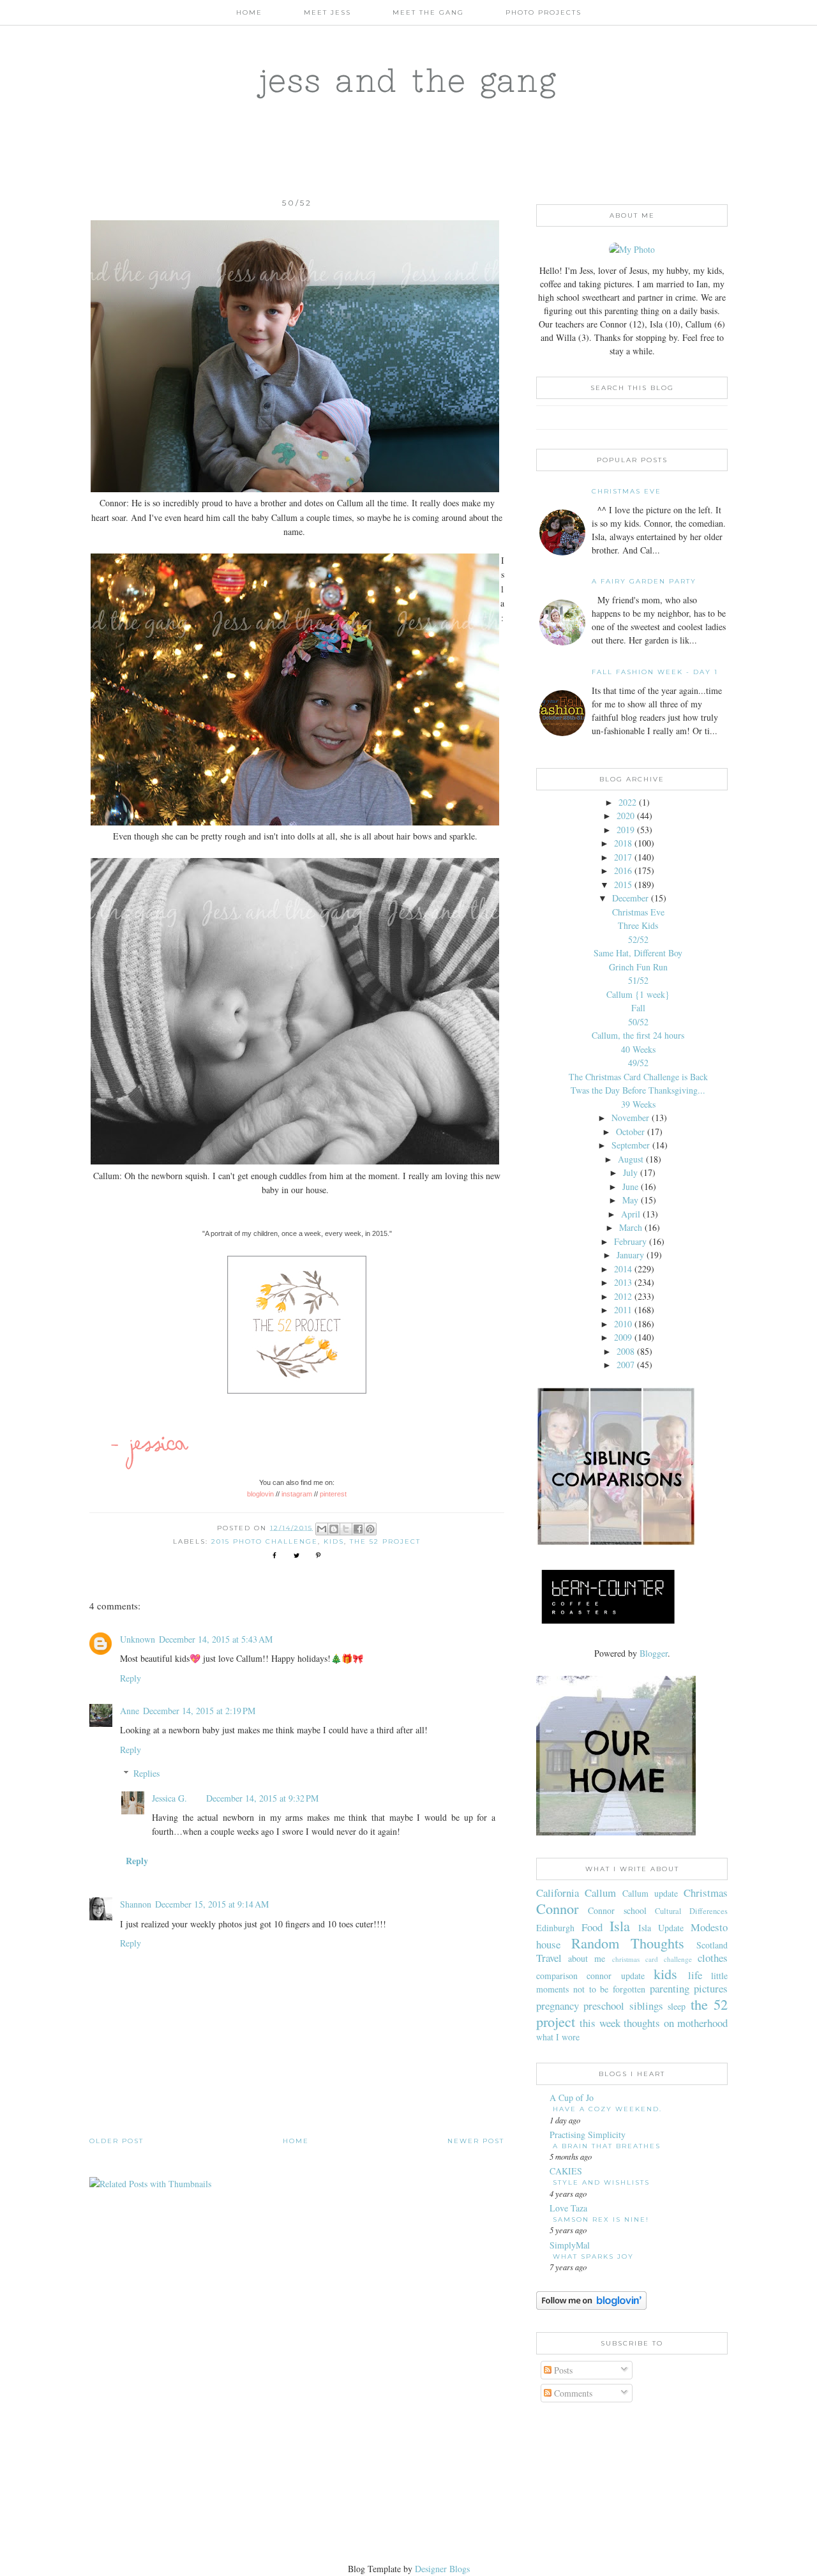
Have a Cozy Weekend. (607, 2109)
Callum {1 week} (638, 994)
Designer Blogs (442, 2569)
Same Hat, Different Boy (638, 953)
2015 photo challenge (265, 1541)
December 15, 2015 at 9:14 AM (212, 1904)
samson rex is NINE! (601, 2219)
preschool (604, 2006)
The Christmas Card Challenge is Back (638, 1077)
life (695, 1975)
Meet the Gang (428, 12)
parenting (670, 1988)
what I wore (558, 2037)
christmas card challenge (652, 1959)
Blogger (654, 1653)
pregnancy (558, 2006)
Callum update (650, 1893)
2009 (623, 1337)
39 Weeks (638, 1104)
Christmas (706, 1893)
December (630, 898)
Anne (130, 1711)
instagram (297, 1494)
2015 (623, 885)
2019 (626, 830)
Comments (572, 2393)
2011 (623, 1310)
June (630, 1186)
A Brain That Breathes (607, 2146)
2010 (623, 1324)
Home (249, 12)
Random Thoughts (628, 1943)
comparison (557, 1976)
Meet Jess (327, 12)
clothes (713, 1958)
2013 (623, 1282)
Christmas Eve (626, 491)
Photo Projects (543, 12)
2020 (626, 816)
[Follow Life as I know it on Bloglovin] (591, 2306)
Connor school (617, 1910)
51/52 (638, 980)
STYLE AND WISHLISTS (601, 2182)
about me (587, 1958)
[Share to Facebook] (358, 1529)
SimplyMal (570, 2245)
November (630, 1118)
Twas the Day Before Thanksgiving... (638, 1090)
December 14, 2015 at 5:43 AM (216, 1639)
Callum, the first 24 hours (638, 1035)
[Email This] (322, 1529)
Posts (562, 2370)
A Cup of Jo (572, 2098)
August (631, 1159)
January (630, 1255)
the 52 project (385, 1541)
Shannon (136, 1904)
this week (600, 2023)
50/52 (638, 1022)
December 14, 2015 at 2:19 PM (199, 1711)
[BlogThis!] (334, 1529)
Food (592, 1927)
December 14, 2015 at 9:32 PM (262, 1798)
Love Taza (568, 2208)
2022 (627, 802)
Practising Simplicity (588, 2135)
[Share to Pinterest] (370, 1529)
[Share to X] (346, 1529)
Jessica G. (169, 1798)
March (631, 1227)
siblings (646, 2006)
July (630, 1172)
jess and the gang (409, 80)
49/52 (638, 1063)
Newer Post (476, 2141)
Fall (638, 1008)
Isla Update (661, 1928)
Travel (549, 1958)
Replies (146, 1773)
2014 (623, 1269)
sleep (677, 2006)
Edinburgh (555, 1928)
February (630, 1241)
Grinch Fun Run (638, 967)
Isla (620, 1925)
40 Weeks (638, 1049)
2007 (626, 1365)
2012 (623, 1296)
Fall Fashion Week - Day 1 (655, 672)
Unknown (138, 1639)
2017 (623, 857)
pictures (711, 1988)
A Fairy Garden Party (644, 581)
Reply (131, 1678)
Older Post (116, 2141)
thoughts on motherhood (676, 2023)
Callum (600, 1893)
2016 (623, 870)
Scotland (712, 1945)
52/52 (638, 939)
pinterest (333, 1494)
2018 (623, 843)
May (630, 1200)
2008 (626, 1351)
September (631, 1145)
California (558, 1893)
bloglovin (260, 1494)
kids (334, 1541)
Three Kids (638, 925)
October (630, 1132)
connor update (615, 1976)
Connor (557, 1908)
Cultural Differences (691, 1911)
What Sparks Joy (593, 2256)
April (631, 1214)
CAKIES (566, 2171)
